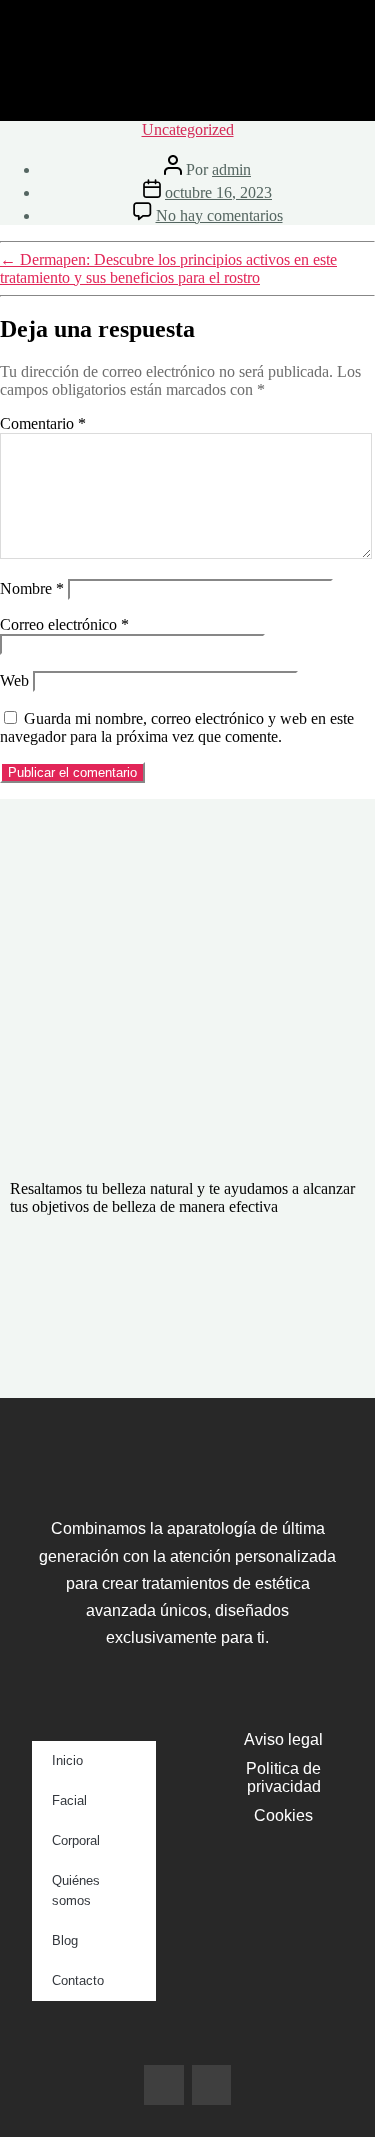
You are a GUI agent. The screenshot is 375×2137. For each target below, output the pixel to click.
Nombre (32, 588)
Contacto (78, 1980)
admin (231, 169)
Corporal (76, 1840)
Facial (69, 1800)
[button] (187, 91)
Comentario (43, 423)
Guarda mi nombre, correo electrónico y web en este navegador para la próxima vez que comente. (177, 727)
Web (14, 680)
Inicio (67, 1760)
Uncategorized (188, 129)
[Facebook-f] (164, 2085)
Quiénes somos (76, 1890)
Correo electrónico (64, 624)
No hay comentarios (219, 215)
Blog (65, 1940)
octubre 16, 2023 (218, 192)
